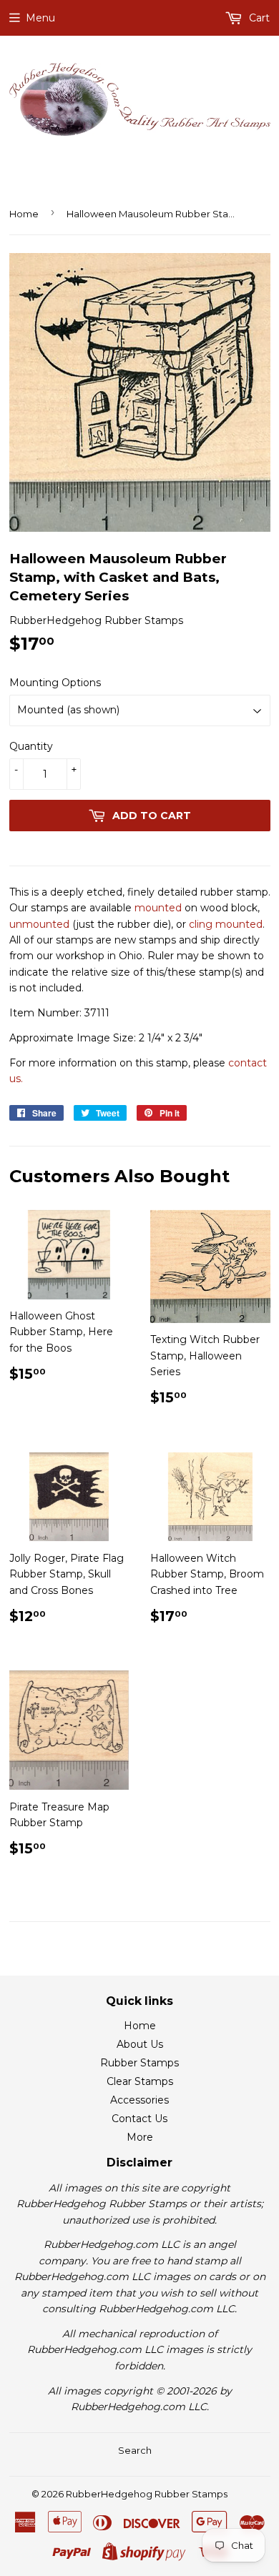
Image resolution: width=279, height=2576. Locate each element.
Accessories (139, 2100)
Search (135, 2450)
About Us (140, 2044)
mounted (158, 908)
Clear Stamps (140, 2081)
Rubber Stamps (139, 2063)
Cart (258, 18)
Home (24, 214)
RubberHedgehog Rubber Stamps (147, 2494)
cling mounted (226, 924)
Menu (40, 18)
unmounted (39, 924)
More (140, 2137)
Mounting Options (55, 683)
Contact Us (139, 2119)
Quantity (31, 746)
